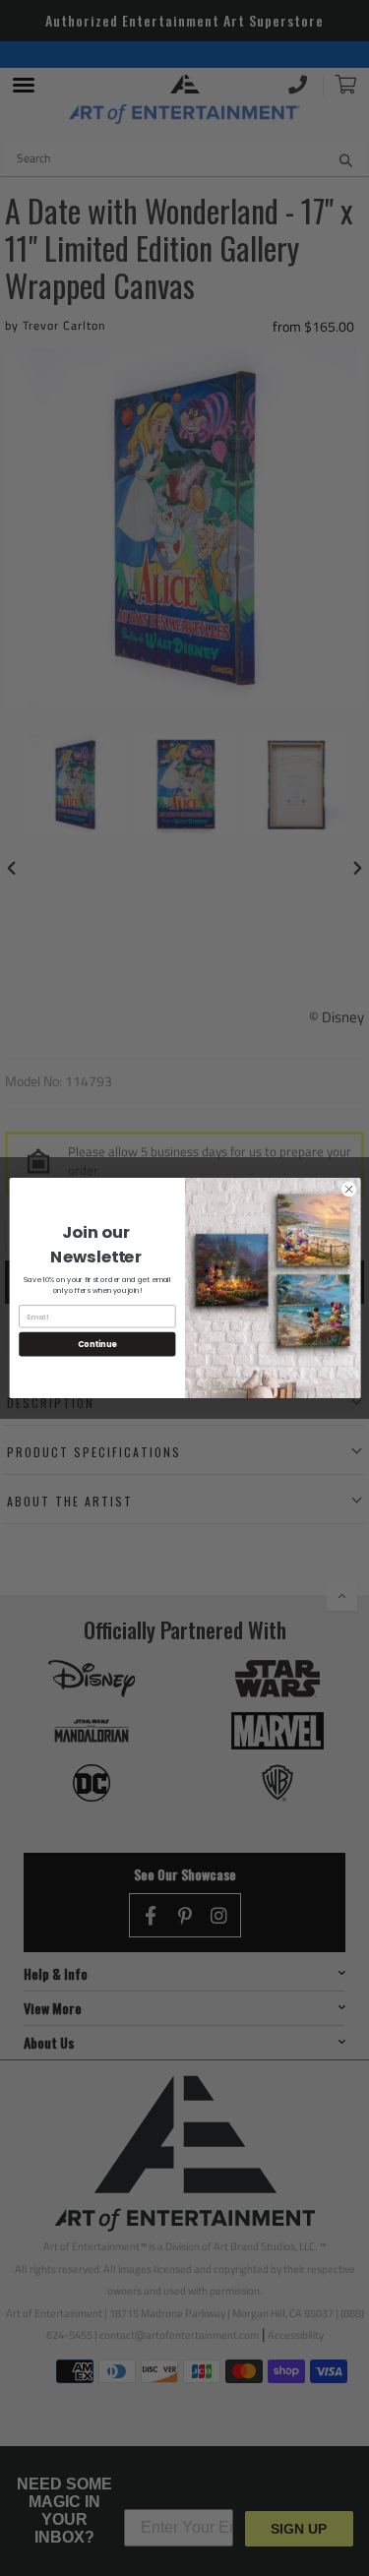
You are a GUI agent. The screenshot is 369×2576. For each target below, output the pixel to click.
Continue (96, 1344)
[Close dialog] (348, 1190)
